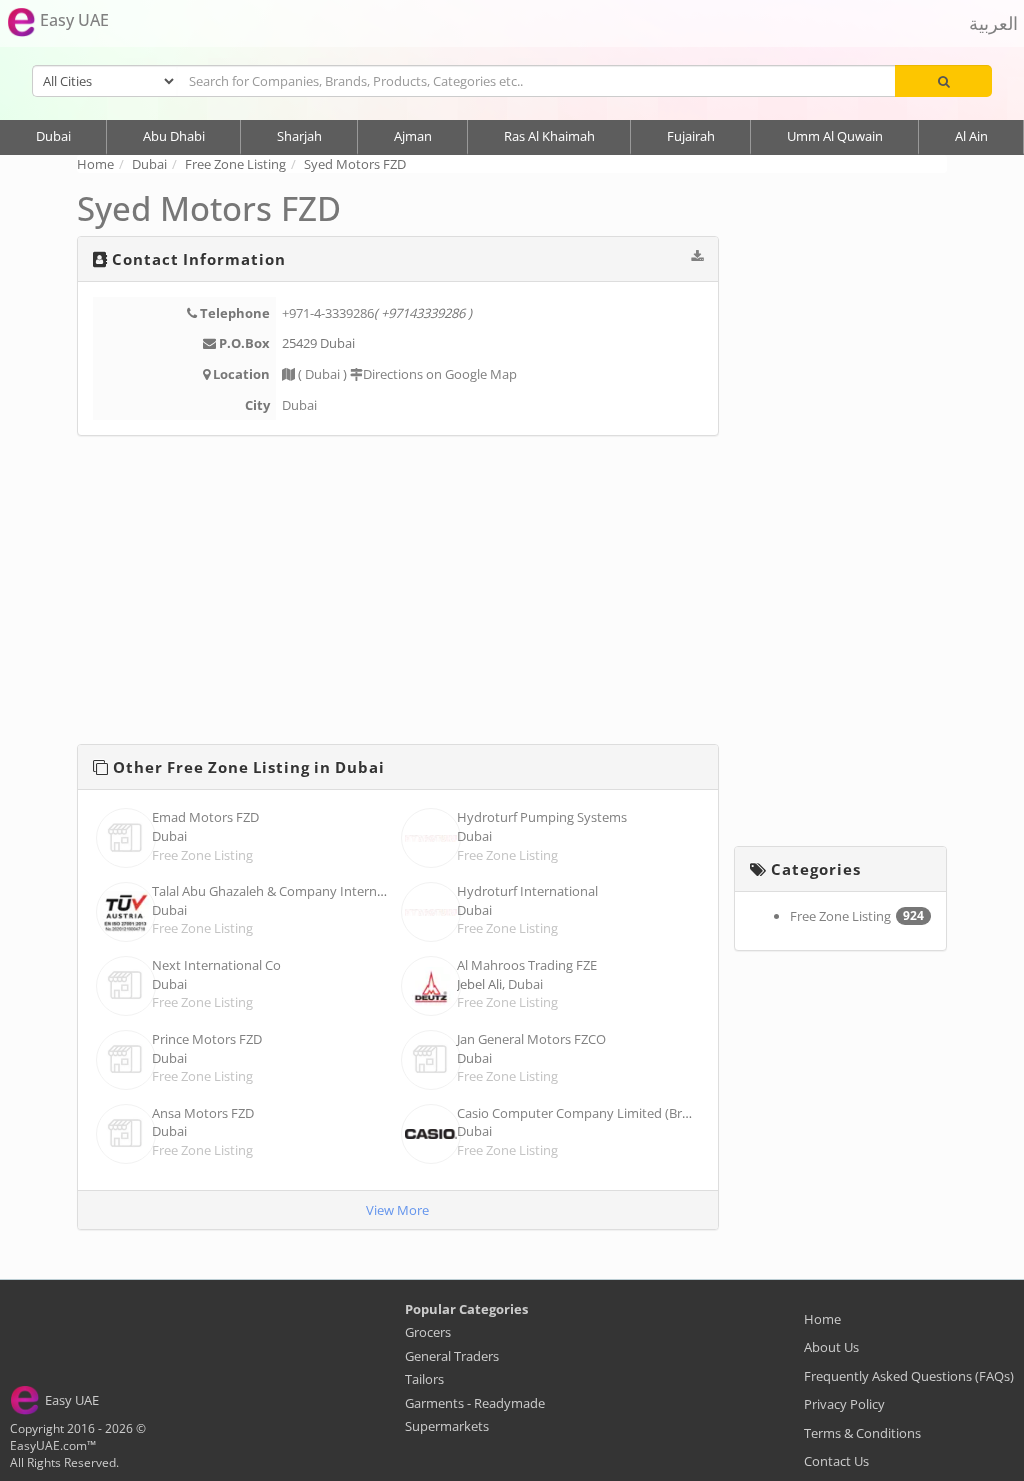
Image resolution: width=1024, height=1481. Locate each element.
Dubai (53, 136)
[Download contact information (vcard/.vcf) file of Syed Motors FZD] (697, 256)
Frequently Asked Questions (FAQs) (909, 1376)
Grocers (428, 1332)
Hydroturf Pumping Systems (542, 817)
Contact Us (836, 1461)
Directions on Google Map (440, 374)
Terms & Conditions (862, 1433)
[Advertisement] (398, 594)
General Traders (452, 1356)
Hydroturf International (527, 891)
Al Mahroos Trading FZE (527, 965)
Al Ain (971, 136)
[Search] (943, 81)
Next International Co (216, 965)
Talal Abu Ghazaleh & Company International (285, 891)
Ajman (413, 136)
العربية (993, 23)
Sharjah (299, 136)
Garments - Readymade (475, 1403)
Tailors (424, 1379)
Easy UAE (72, 20)
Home (822, 1319)
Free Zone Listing (202, 855)
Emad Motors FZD (205, 817)
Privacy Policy (844, 1404)
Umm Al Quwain (835, 136)
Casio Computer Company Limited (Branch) (586, 1113)
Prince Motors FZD (207, 1039)
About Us (831, 1347)
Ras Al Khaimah (549, 136)
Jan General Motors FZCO (531, 1039)
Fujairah (691, 136)
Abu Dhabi (174, 136)
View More (397, 1210)
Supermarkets (447, 1426)
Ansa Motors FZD (203, 1113)
